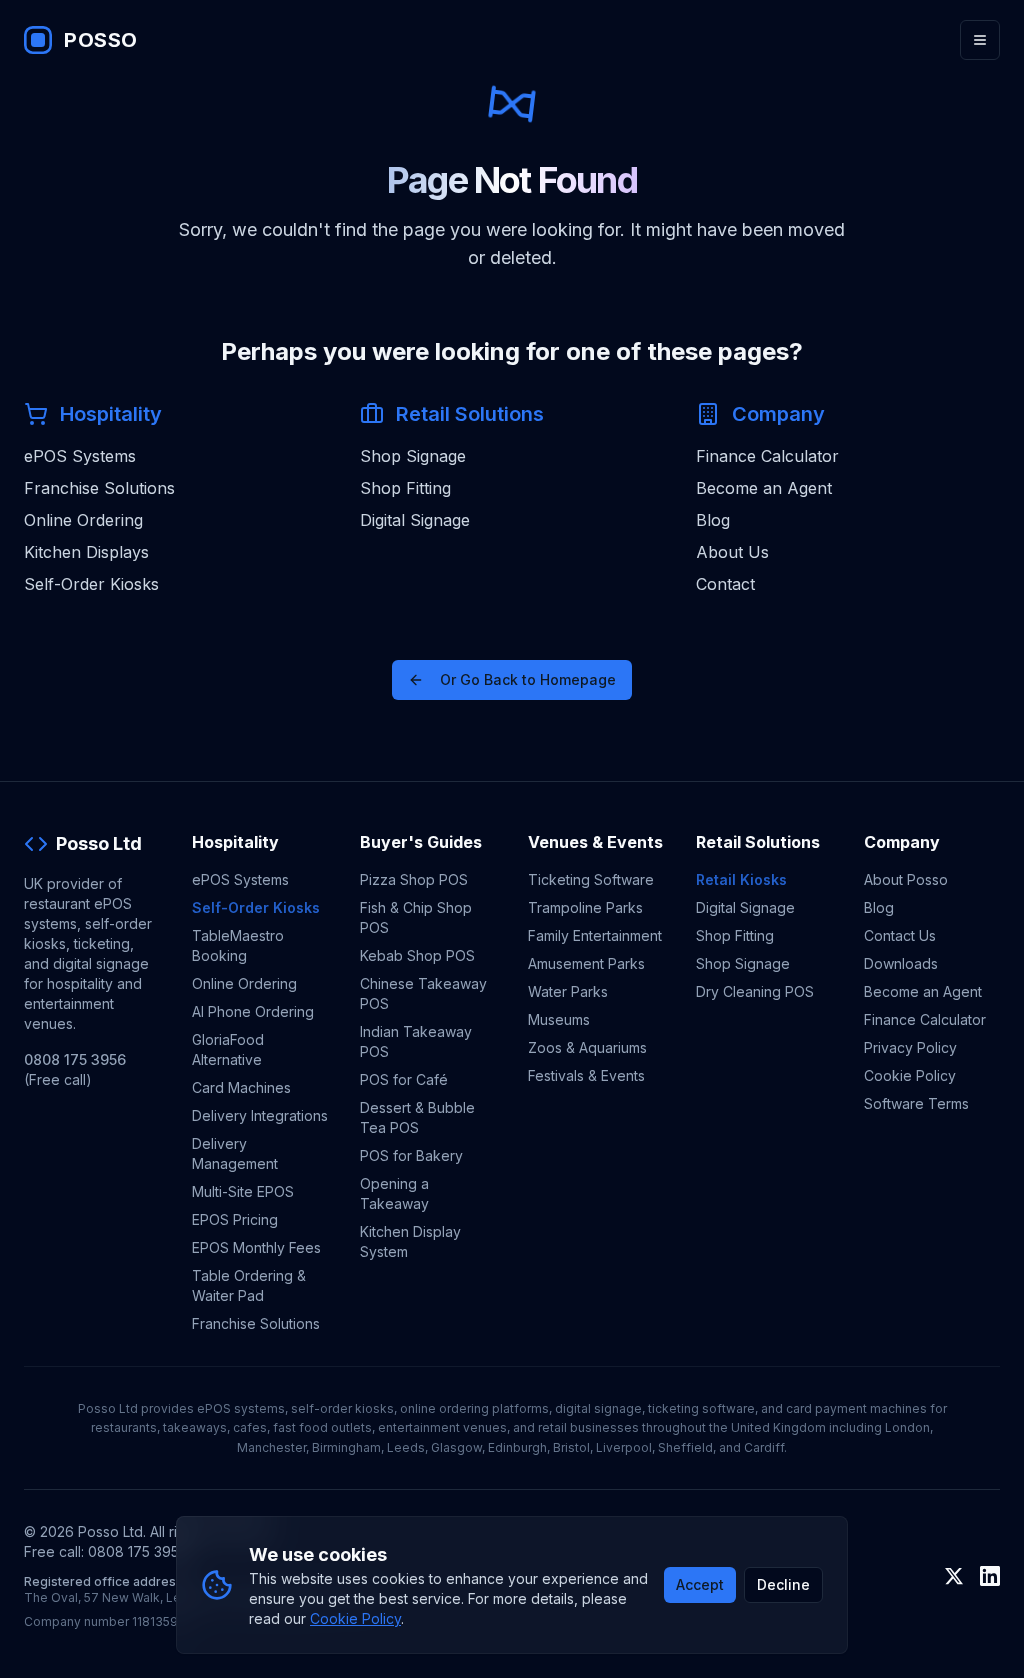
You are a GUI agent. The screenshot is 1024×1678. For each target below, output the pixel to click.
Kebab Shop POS (417, 955)
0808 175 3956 (75, 1059)
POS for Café (404, 1079)
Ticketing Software (591, 879)
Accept (700, 1584)
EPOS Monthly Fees (256, 1247)
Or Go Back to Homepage (528, 679)
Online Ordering (83, 520)
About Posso (906, 879)
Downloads (901, 963)
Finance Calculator (767, 456)
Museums (559, 1019)
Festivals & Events (586, 1075)
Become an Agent (764, 488)
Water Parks (568, 991)
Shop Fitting (405, 488)
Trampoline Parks (585, 907)
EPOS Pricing (235, 1219)
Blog (713, 520)
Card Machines (241, 1087)
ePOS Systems (80, 456)
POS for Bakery (411, 1155)
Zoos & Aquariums (587, 1047)
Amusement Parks (586, 963)
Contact (725, 584)
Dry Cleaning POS (755, 991)
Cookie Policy (910, 1075)
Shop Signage (413, 456)
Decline (783, 1584)
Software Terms (916, 1103)
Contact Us (900, 935)
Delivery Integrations (260, 1115)
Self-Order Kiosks (91, 584)
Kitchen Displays (86, 552)
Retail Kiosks (741, 879)
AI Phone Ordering (253, 1011)
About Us (732, 552)
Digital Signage (415, 520)
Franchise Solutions (99, 488)
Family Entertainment (595, 935)
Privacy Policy (910, 1047)
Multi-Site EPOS (243, 1191)
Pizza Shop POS (414, 879)
